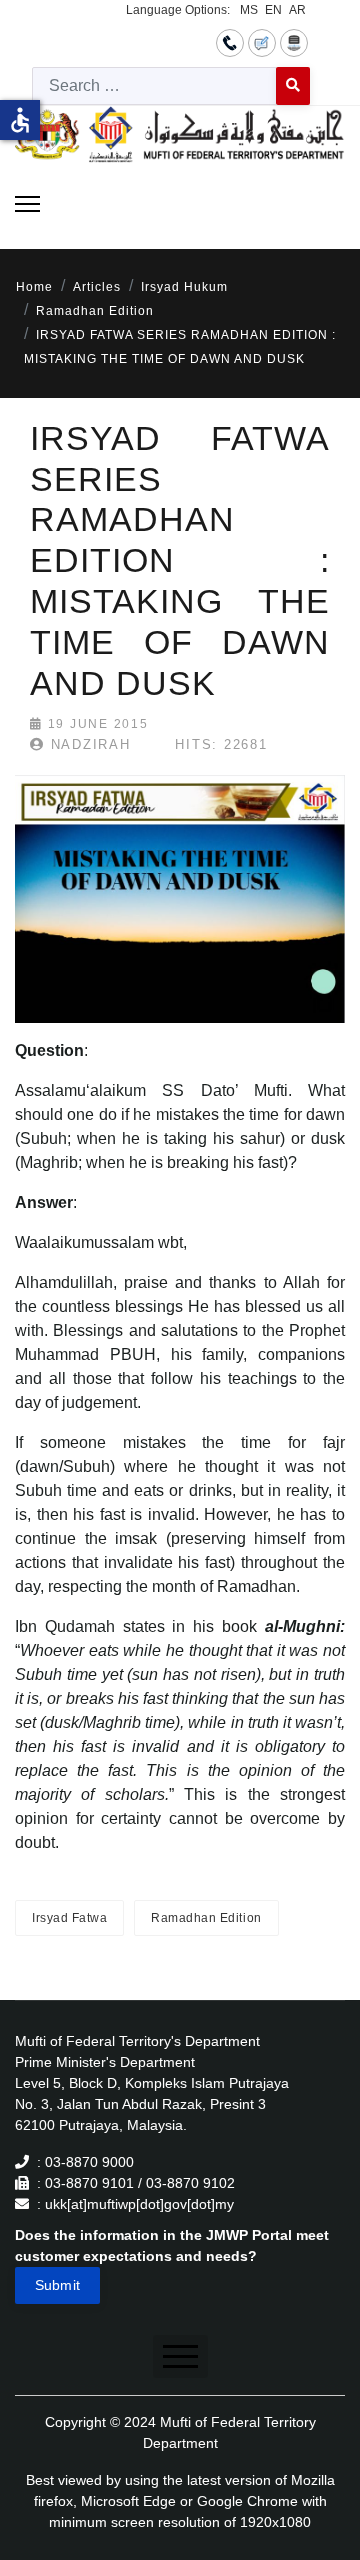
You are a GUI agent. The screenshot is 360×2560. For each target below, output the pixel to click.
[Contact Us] (230, 42)
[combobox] (154, 86)
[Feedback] (262, 42)
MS (249, 10)
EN (273, 10)
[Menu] (27, 204)
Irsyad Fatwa (69, 1918)
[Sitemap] (294, 42)
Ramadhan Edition (206, 1918)
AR (297, 10)
